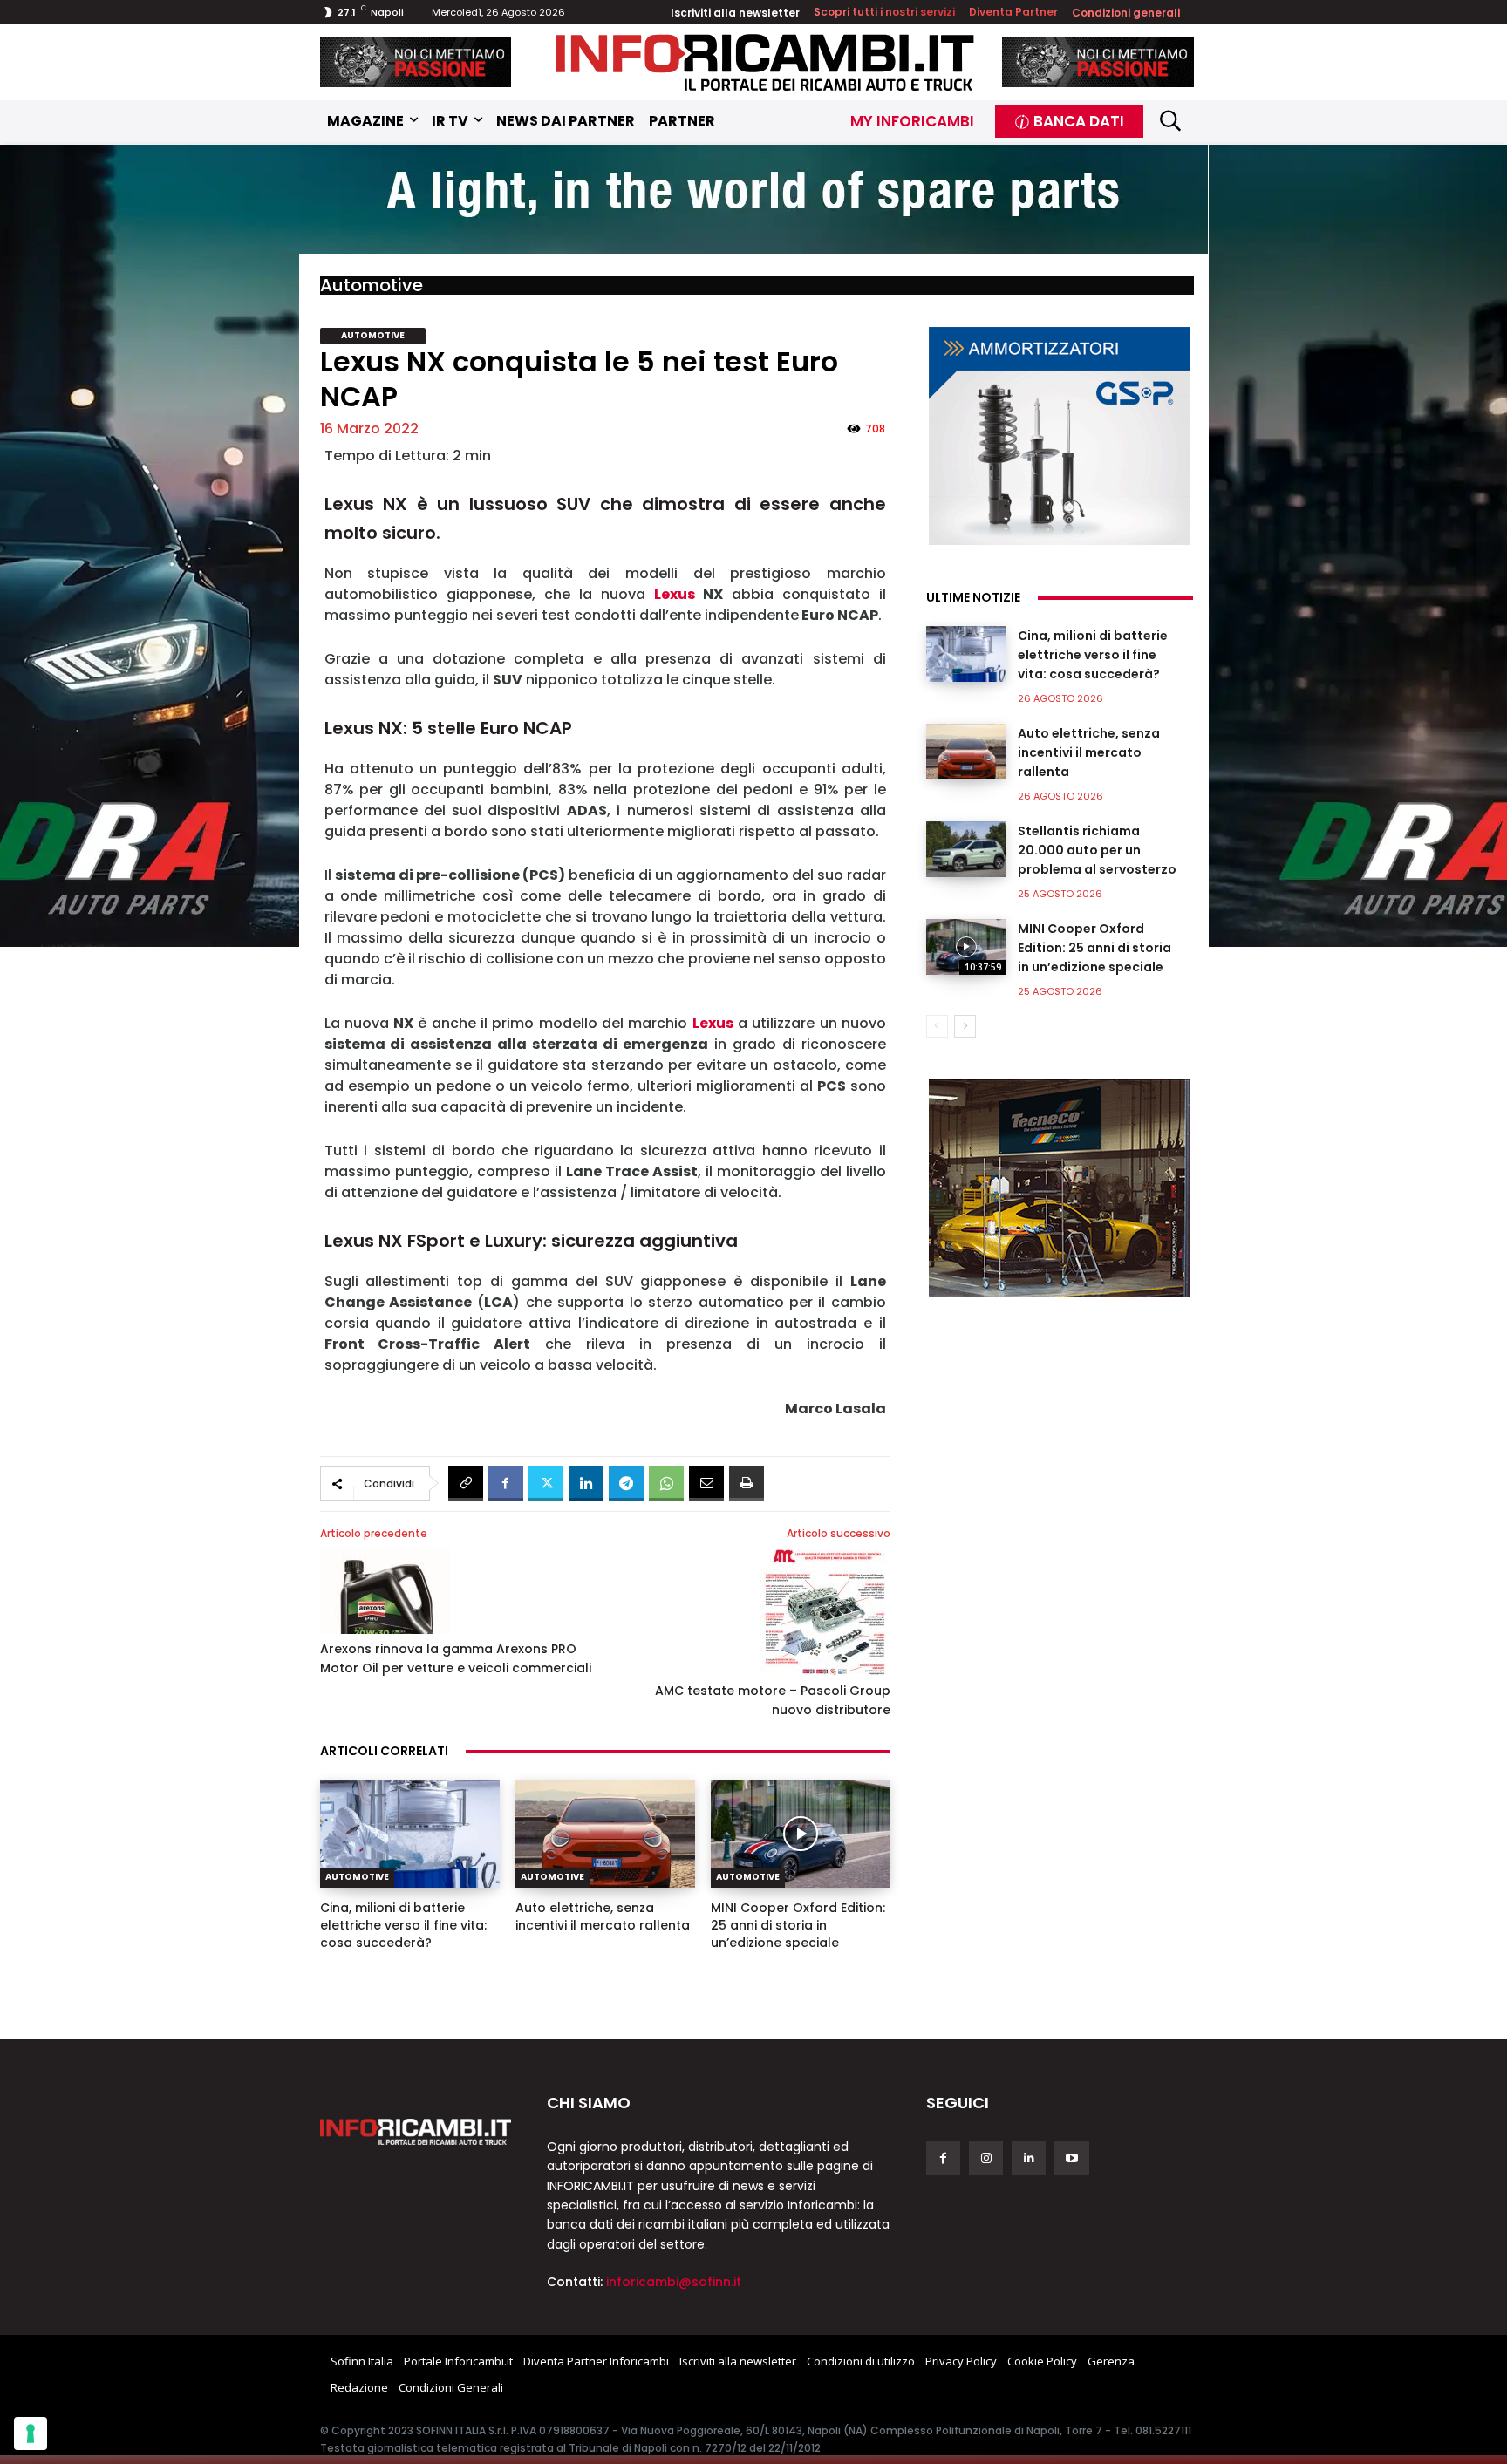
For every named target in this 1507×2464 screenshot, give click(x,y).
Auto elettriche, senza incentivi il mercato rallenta (603, 1916)
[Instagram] (986, 2158)
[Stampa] (747, 1483)
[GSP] (1060, 436)
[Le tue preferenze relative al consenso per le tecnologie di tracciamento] (31, 2433)
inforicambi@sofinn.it (674, 2282)
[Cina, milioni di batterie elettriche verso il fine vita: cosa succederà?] (410, 1834)
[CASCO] (416, 62)
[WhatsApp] (666, 1483)
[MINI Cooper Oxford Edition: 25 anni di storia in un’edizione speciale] (801, 1834)
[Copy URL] (466, 1483)
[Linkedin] (586, 1483)
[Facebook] (506, 1483)
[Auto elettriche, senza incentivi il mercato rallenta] (605, 1834)
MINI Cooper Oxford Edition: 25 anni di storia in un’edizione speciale (798, 1925)
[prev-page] (937, 1026)
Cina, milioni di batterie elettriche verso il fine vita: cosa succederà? (403, 1925)
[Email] (706, 1483)
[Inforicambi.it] (765, 62)
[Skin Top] (753, 201)
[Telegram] (626, 1483)
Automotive (372, 285)
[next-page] (965, 1026)
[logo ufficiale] (416, 2132)
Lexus (675, 594)
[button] (1171, 121)
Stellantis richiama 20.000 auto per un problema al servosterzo (1097, 850)
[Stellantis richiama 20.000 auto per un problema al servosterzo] (966, 849)
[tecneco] (1060, 1188)
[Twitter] (546, 1483)
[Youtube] (1071, 2158)
